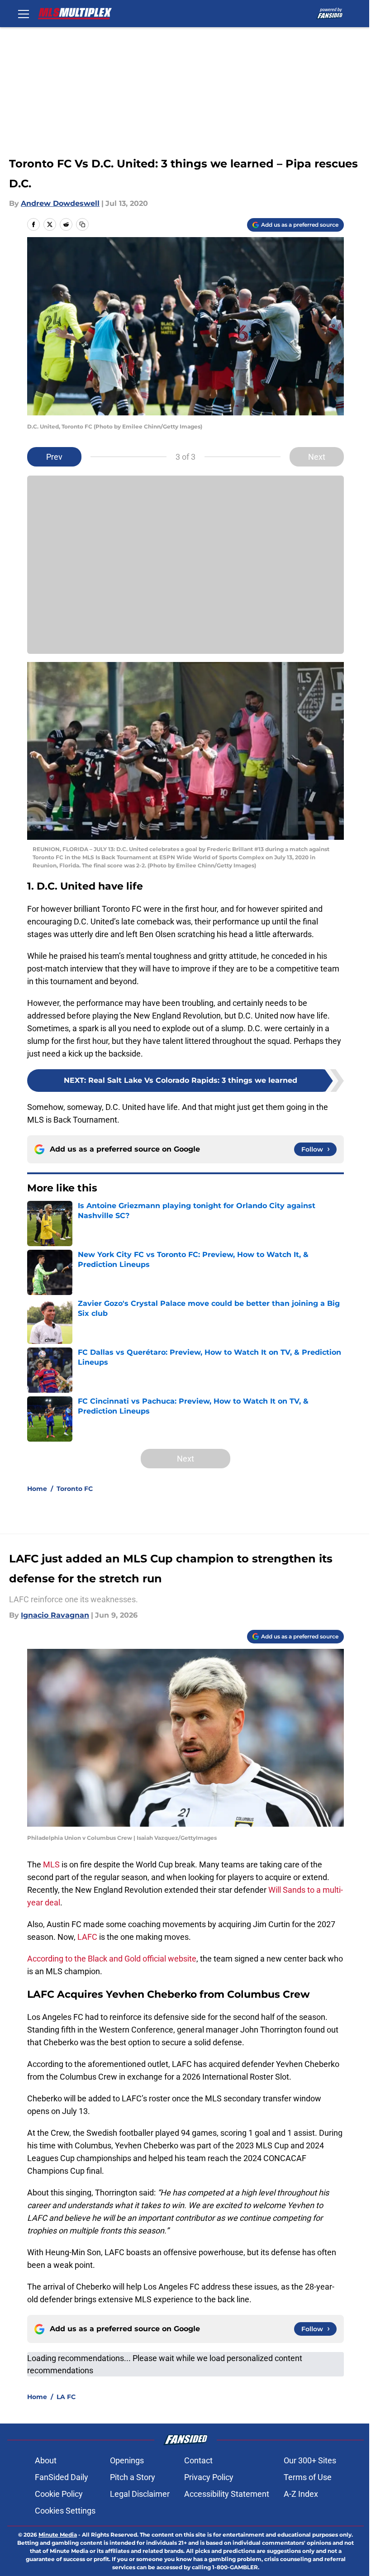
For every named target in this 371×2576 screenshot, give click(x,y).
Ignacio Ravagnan (55, 1615)
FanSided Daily (62, 2477)
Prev (54, 457)
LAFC (88, 1937)
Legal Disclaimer (140, 2494)
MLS (52, 1864)
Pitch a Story (133, 2477)
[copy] (82, 224)
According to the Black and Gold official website (112, 1959)
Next (317, 457)
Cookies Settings (65, 2511)
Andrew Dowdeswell (60, 203)
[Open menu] (24, 14)
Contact (198, 2460)
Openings (127, 2460)
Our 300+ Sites (310, 2460)
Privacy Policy (209, 2477)
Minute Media (58, 2535)
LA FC (66, 2397)
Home (37, 1489)
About (46, 2460)
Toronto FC (75, 1489)
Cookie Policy (59, 2494)
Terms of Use (308, 2477)
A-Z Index (301, 2494)
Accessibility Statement (227, 2494)
